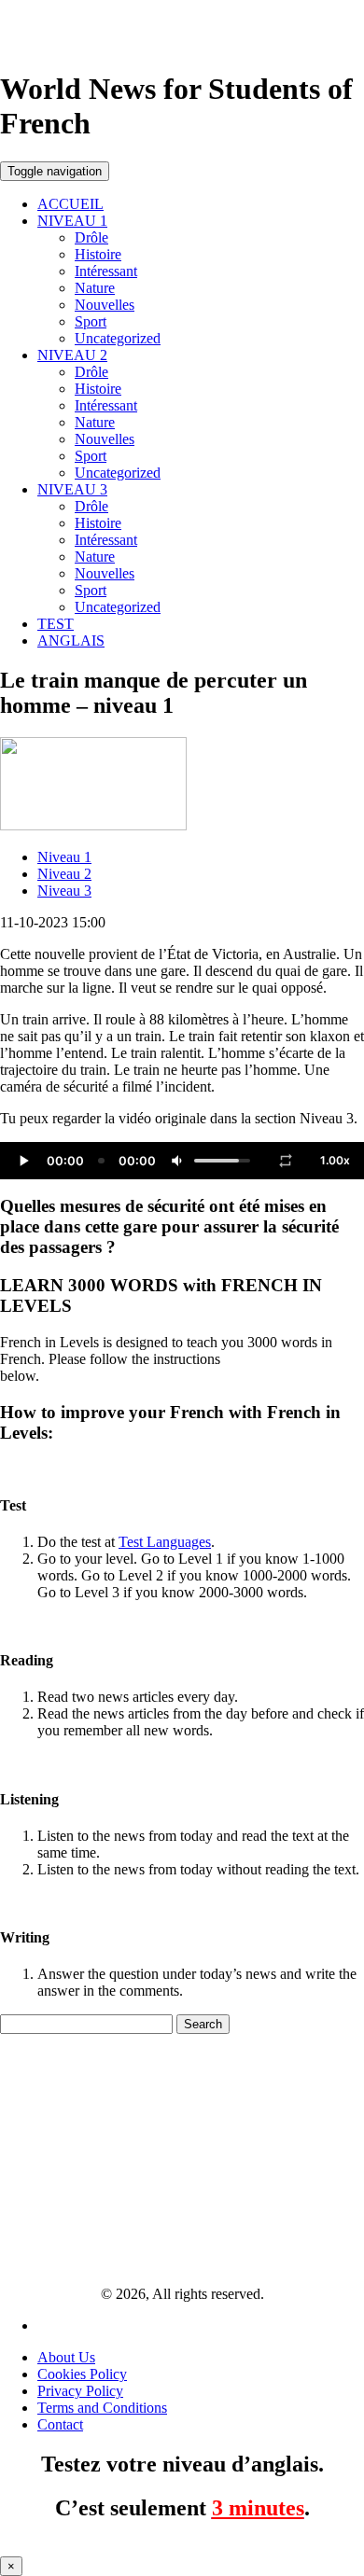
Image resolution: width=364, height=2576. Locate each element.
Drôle (91, 237)
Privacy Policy (80, 2391)
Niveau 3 (64, 891)
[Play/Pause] (23, 1161)
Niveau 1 (64, 857)
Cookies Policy (82, 2374)
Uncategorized (118, 338)
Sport (91, 321)
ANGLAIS (71, 641)
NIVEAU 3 (72, 489)
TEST (56, 624)
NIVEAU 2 (72, 355)
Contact (60, 2424)
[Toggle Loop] (286, 1161)
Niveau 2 (64, 874)
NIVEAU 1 (72, 221)
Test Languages (165, 1542)
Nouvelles (105, 305)
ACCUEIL (70, 204)
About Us (66, 2357)
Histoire (98, 254)
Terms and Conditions (102, 2408)
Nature (95, 288)
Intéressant (106, 271)
